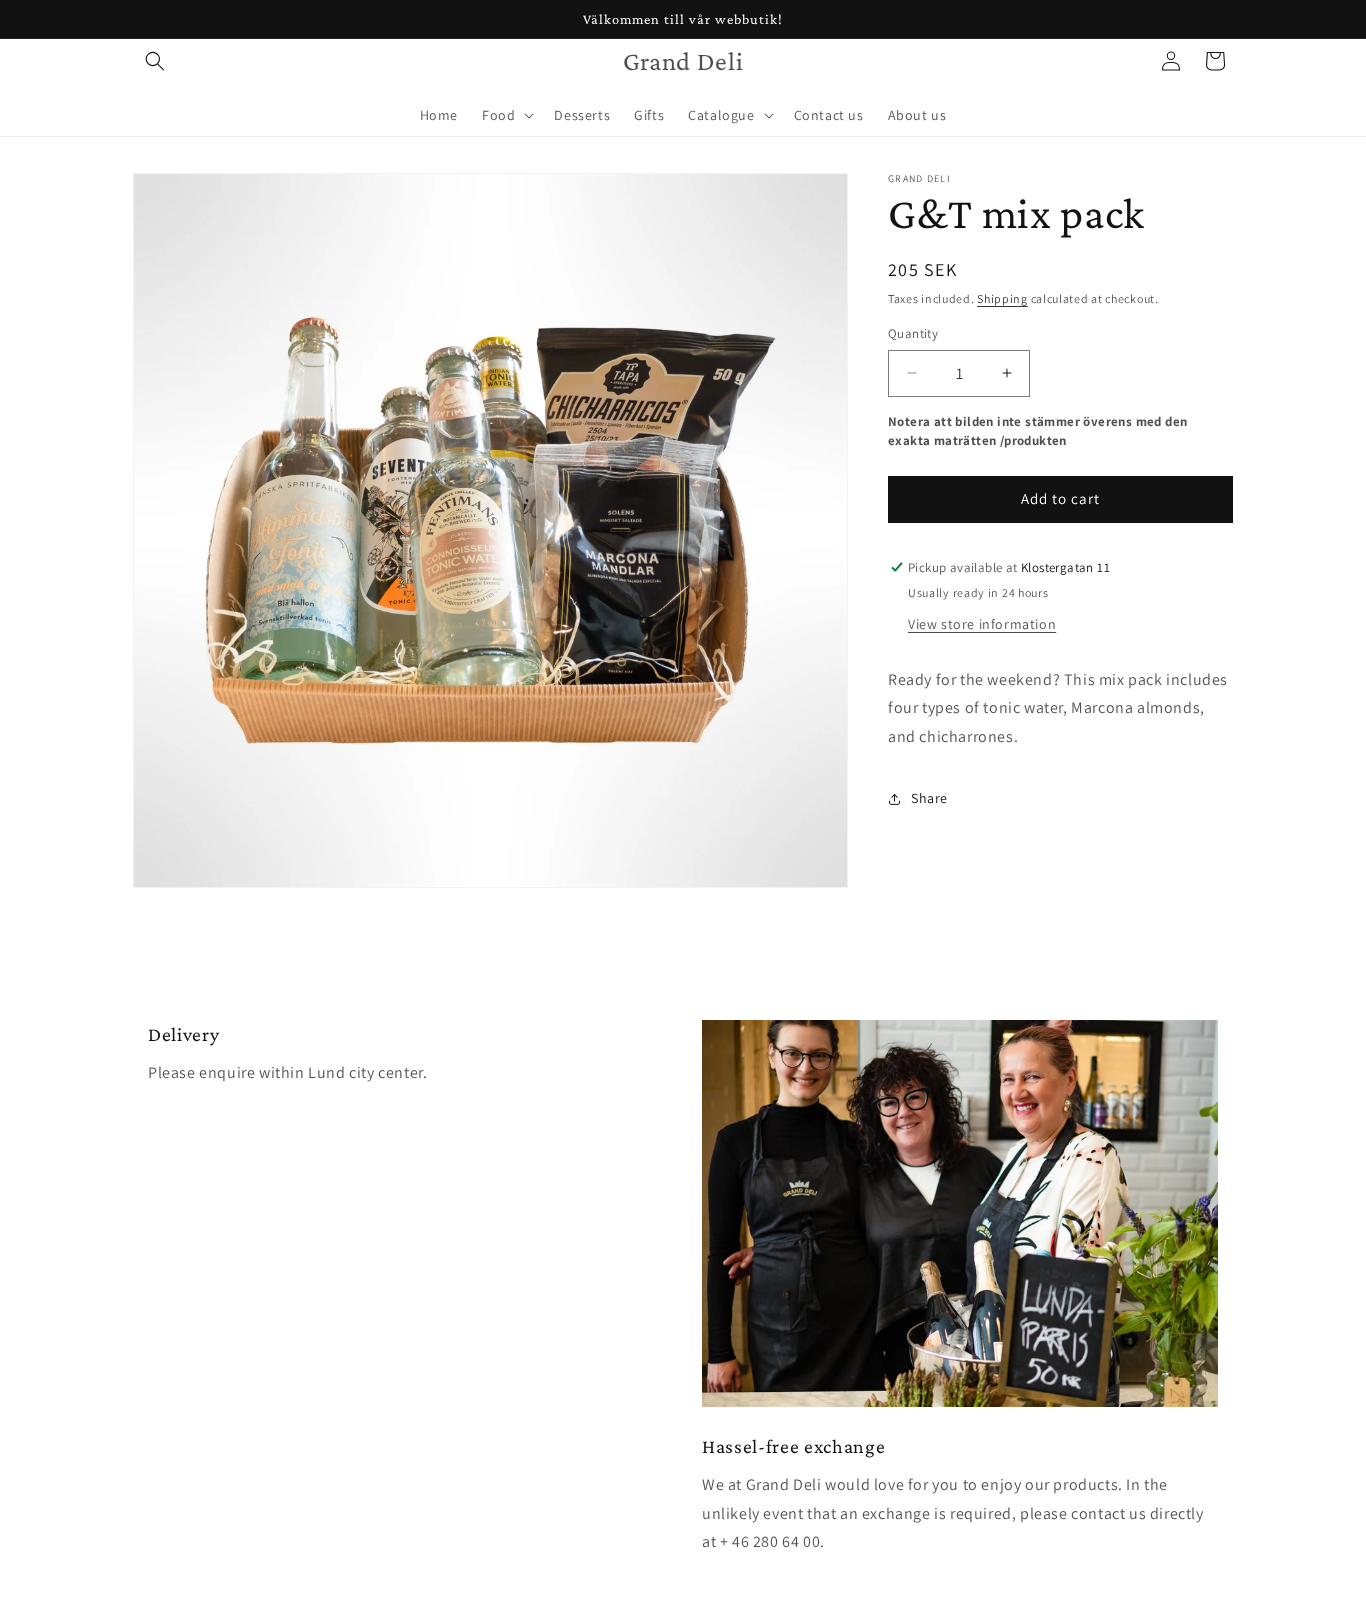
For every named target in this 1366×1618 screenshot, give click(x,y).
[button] (155, 61)
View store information (982, 624)
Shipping (1002, 298)
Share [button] (929, 798)
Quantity (913, 333)
